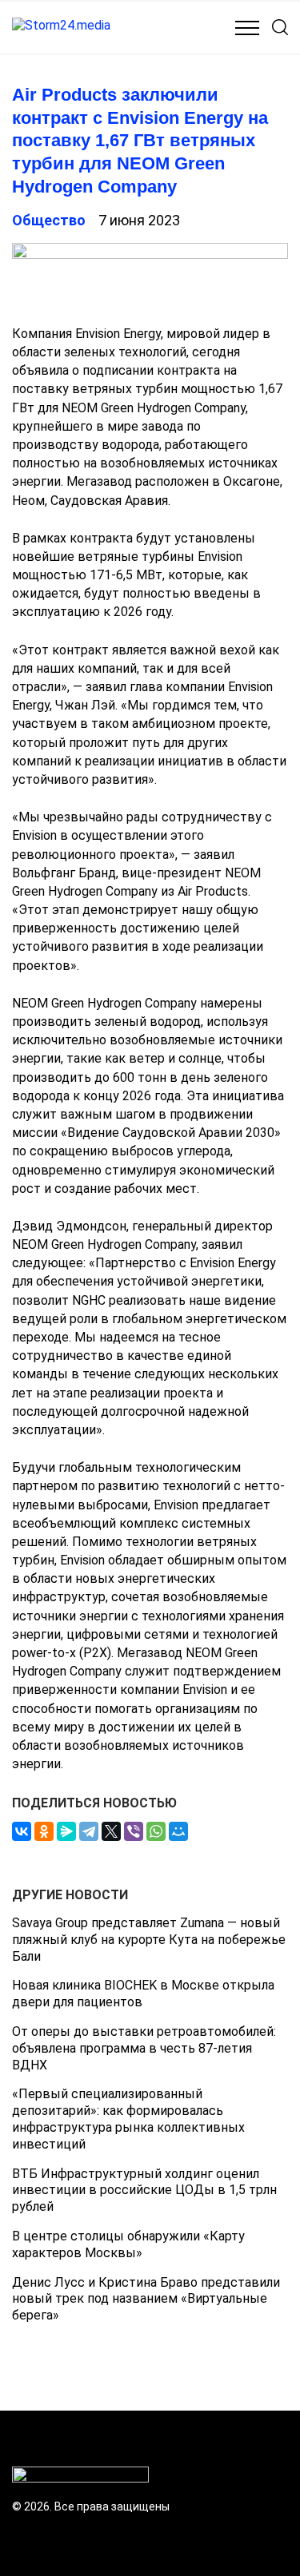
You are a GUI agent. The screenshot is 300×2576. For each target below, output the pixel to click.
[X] (111, 1831)
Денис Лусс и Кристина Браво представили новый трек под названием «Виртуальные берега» (146, 2299)
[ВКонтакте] (22, 1831)
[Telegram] (89, 1831)
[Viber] (134, 1831)
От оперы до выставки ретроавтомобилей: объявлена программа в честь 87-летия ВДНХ (144, 2048)
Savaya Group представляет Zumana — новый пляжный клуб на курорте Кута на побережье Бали (149, 1940)
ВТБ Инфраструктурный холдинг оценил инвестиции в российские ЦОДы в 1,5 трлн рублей (144, 2190)
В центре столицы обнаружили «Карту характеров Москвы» (128, 2244)
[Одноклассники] (44, 1831)
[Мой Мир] (178, 1831)
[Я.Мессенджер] (66, 1831)
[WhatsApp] (156, 1831)
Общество (49, 220)
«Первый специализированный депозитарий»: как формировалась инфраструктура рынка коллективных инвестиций (128, 2119)
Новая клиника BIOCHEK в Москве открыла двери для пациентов (143, 1994)
